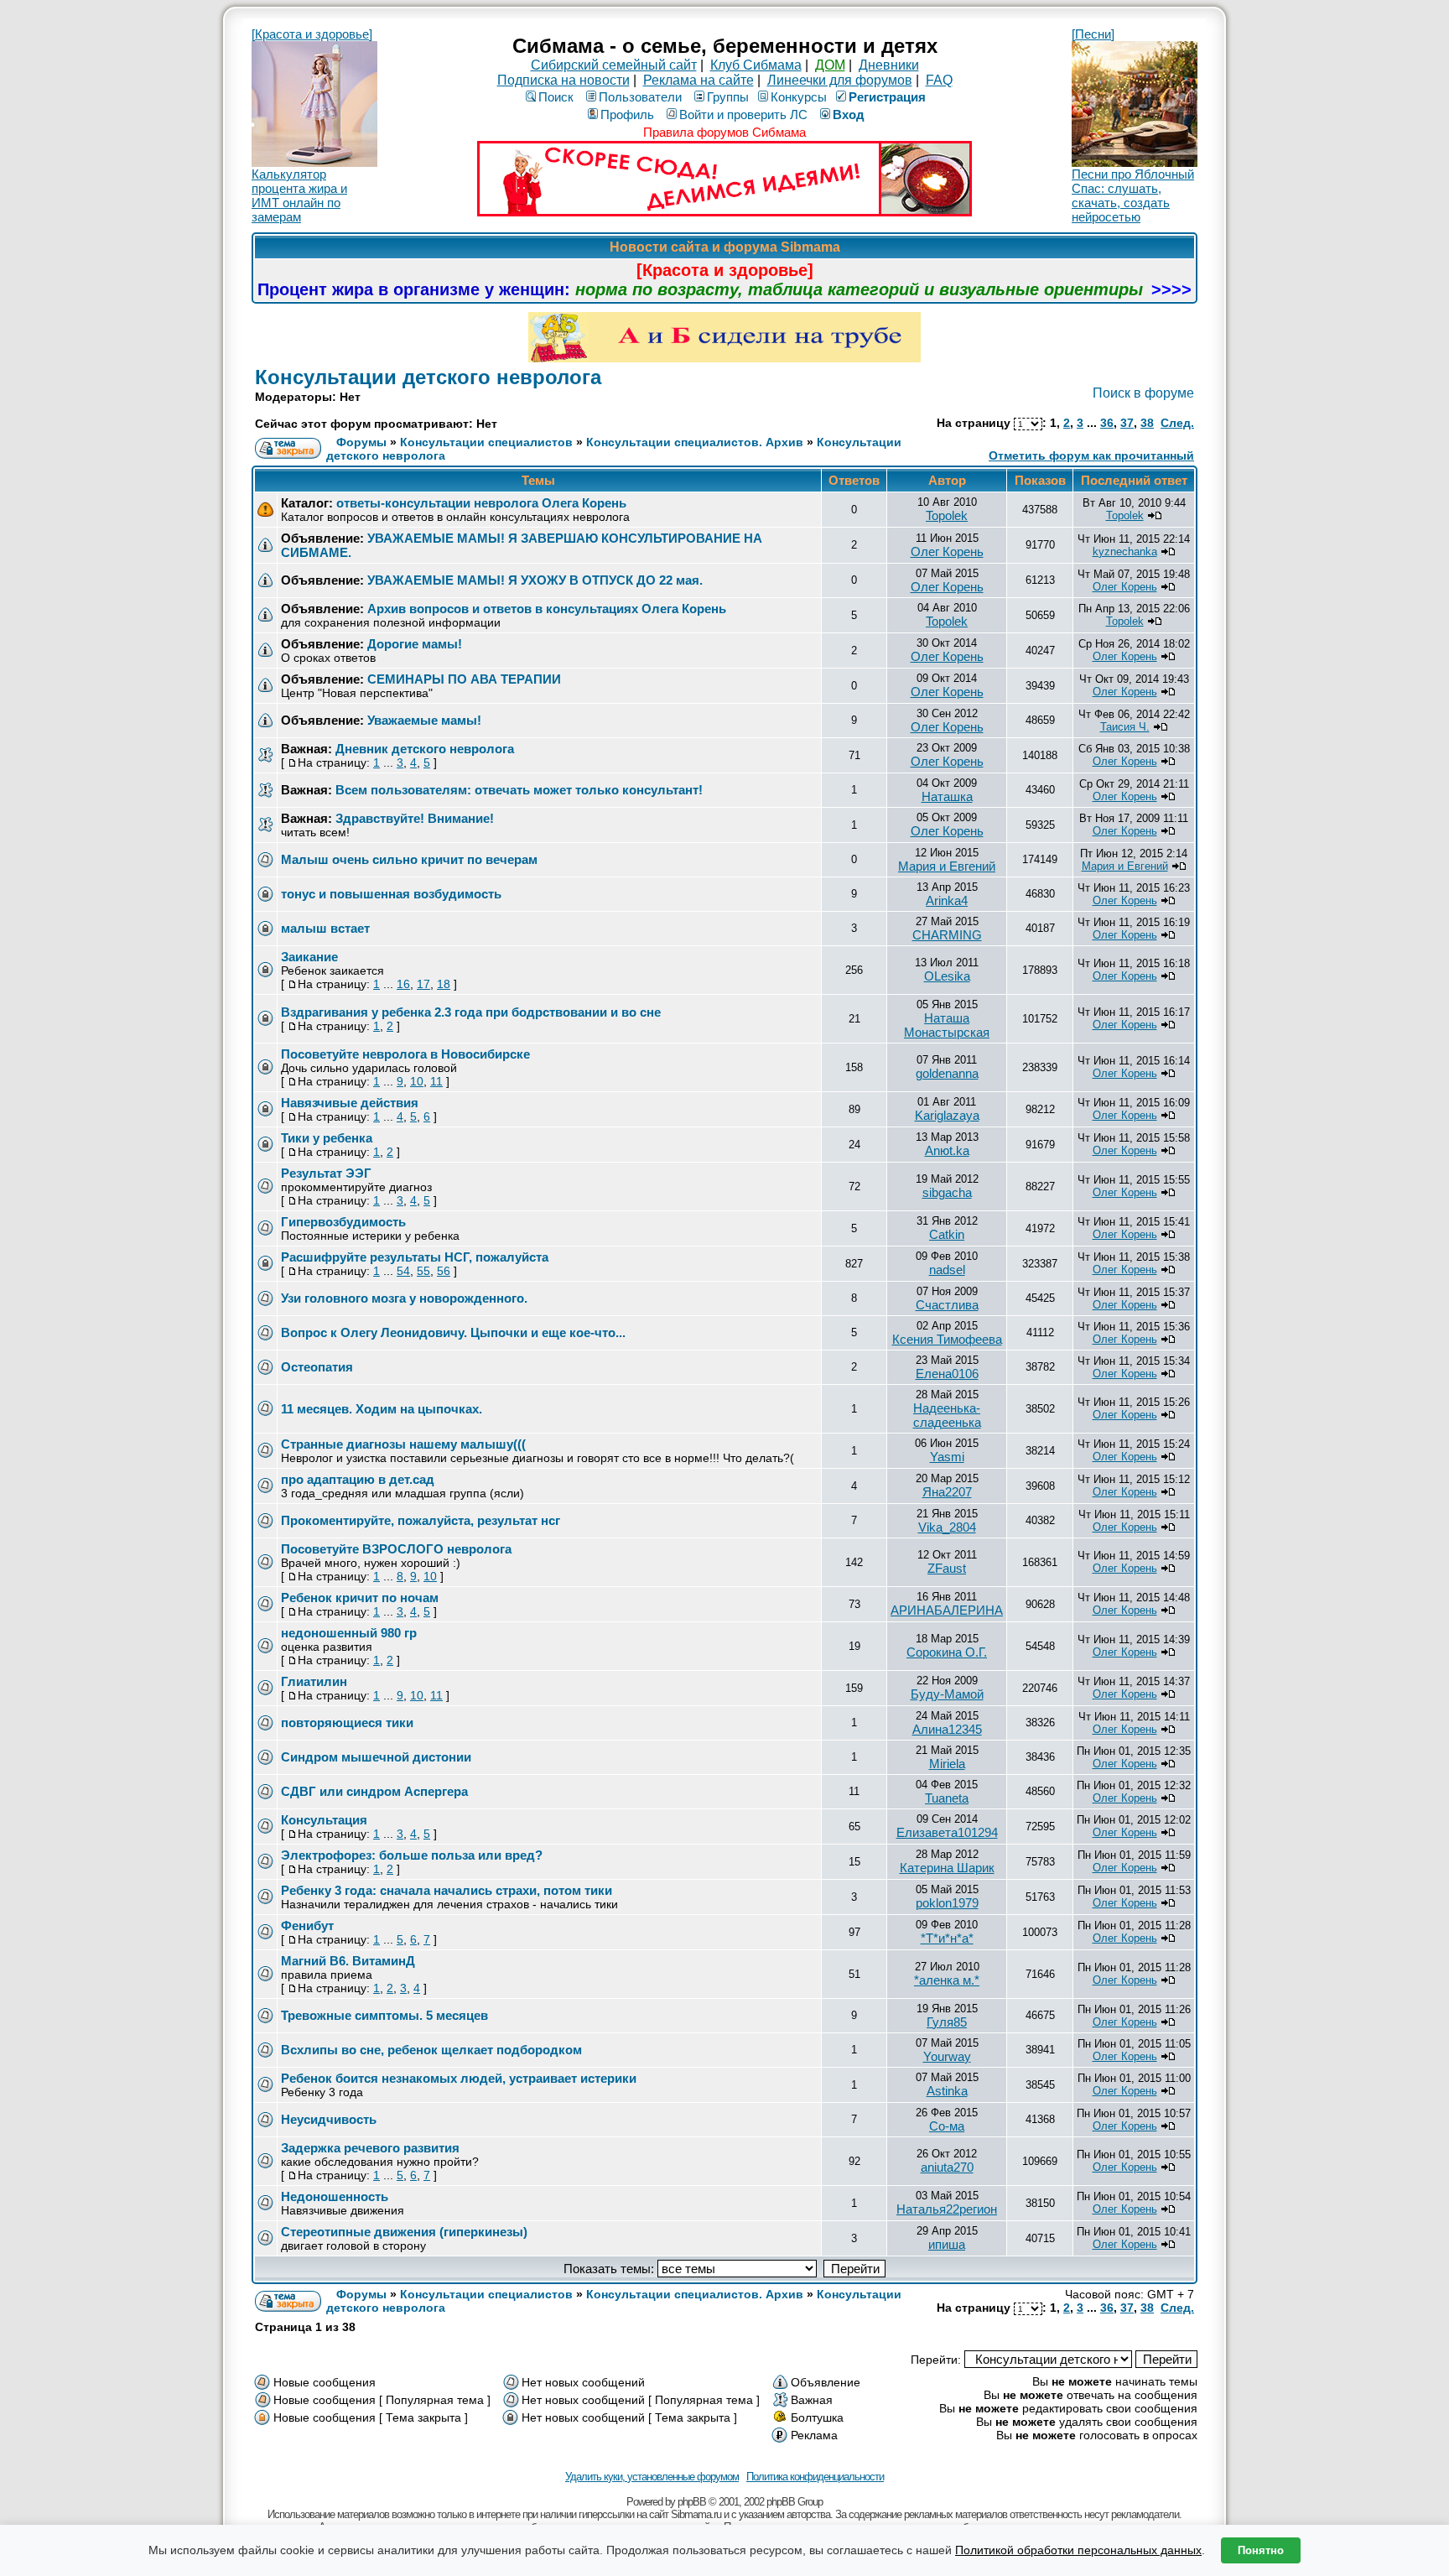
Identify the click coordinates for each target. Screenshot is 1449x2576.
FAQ (939, 80)
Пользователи (640, 97)
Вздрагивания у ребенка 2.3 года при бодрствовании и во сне (471, 1012)
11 (436, 1081)
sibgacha (947, 1192)
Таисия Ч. (1125, 727)
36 (1107, 423)
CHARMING (947, 935)
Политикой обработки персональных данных (1078, 2550)
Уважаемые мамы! (424, 720)
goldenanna (947, 1073)
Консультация (324, 1820)
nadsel (947, 1270)
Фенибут (307, 1925)
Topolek (947, 515)
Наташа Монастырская (947, 1025)
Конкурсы (799, 97)
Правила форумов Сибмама (724, 132)
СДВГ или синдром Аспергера (374, 1791)
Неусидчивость (329, 2119)
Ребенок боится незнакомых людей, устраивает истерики (459, 2078)
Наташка (947, 796)
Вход (849, 114)
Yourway (947, 2056)
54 (403, 1271)
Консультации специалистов (486, 442)
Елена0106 (947, 1374)
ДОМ (830, 65)
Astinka (947, 2091)
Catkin (947, 1234)
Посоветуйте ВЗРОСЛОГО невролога (396, 1549)
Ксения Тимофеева (947, 1339)
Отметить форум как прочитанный (1091, 455)
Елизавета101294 (947, 1832)
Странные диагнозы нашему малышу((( (403, 1444)
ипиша (947, 2244)
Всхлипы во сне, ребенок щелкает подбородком (431, 2050)
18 (444, 984)
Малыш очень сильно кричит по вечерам (409, 859)
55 (423, 1271)
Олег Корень (947, 552)
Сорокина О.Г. (947, 1652)
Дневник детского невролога (425, 749)
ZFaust (947, 1568)
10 (417, 1081)
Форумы (361, 442)
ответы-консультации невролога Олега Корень (481, 503)
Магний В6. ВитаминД (348, 1961)
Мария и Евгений (947, 866)
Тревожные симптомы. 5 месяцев (384, 2015)
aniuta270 (947, 2167)
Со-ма (947, 2126)
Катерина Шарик (947, 1868)
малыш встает (325, 928)
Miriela (947, 1764)
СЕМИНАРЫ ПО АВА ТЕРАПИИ (464, 679)
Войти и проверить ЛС (743, 114)
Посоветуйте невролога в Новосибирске (405, 1054)
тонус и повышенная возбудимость (391, 894)
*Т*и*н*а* (947, 1938)
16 (403, 984)
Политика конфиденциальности (815, 2477)
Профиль (627, 114)
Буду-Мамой (947, 1694)
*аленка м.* (947, 1980)
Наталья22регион (947, 2209)
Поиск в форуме (1143, 393)
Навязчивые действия (350, 1103)
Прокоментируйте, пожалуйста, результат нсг (421, 1520)
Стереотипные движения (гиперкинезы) (404, 2232)
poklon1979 (947, 1903)
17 (423, 984)
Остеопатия (317, 1367)
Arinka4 (947, 900)
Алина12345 (947, 1729)
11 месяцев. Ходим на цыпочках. (382, 1409)
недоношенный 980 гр (349, 1633)
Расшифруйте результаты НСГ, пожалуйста (415, 1257)
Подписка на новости (563, 80)
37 (1127, 423)
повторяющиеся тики (347, 1723)
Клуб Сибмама (756, 65)
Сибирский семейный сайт (614, 65)
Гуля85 (947, 2022)
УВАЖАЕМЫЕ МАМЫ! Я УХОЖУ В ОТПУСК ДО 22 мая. (535, 580)
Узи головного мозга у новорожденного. (404, 1298)
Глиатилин (314, 1681)
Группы (728, 97)
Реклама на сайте (699, 80)
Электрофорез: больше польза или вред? (412, 1855)
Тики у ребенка (327, 1138)
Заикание (309, 957)
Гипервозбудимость (343, 1222)
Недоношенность (335, 2196)
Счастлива (947, 1305)
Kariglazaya (947, 1115)
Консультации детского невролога (428, 377)
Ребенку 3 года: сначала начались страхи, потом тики (447, 1890)
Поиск (556, 97)
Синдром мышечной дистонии (376, 1757)
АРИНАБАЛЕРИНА (947, 1610)
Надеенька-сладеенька (947, 1415)
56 (444, 1271)
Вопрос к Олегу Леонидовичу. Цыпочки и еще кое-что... (453, 1332)
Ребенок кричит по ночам (360, 1598)
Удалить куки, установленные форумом (652, 2477)
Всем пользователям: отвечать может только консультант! (519, 790)
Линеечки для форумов (840, 80)
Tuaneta (947, 1798)
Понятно (1261, 2550)
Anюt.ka (947, 1150)
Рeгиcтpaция (887, 97)
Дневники (889, 65)
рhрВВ (692, 2502)
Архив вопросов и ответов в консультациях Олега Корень (547, 609)
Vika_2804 (947, 1527)
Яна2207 (947, 1492)
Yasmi (947, 1457)
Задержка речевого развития (370, 2148)
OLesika (947, 976)
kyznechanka (1125, 552)
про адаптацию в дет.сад (358, 1479)
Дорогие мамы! (415, 644)
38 (1147, 423)
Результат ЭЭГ (326, 1173)
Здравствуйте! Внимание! (415, 818)
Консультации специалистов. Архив (695, 442)
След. (1177, 423)
